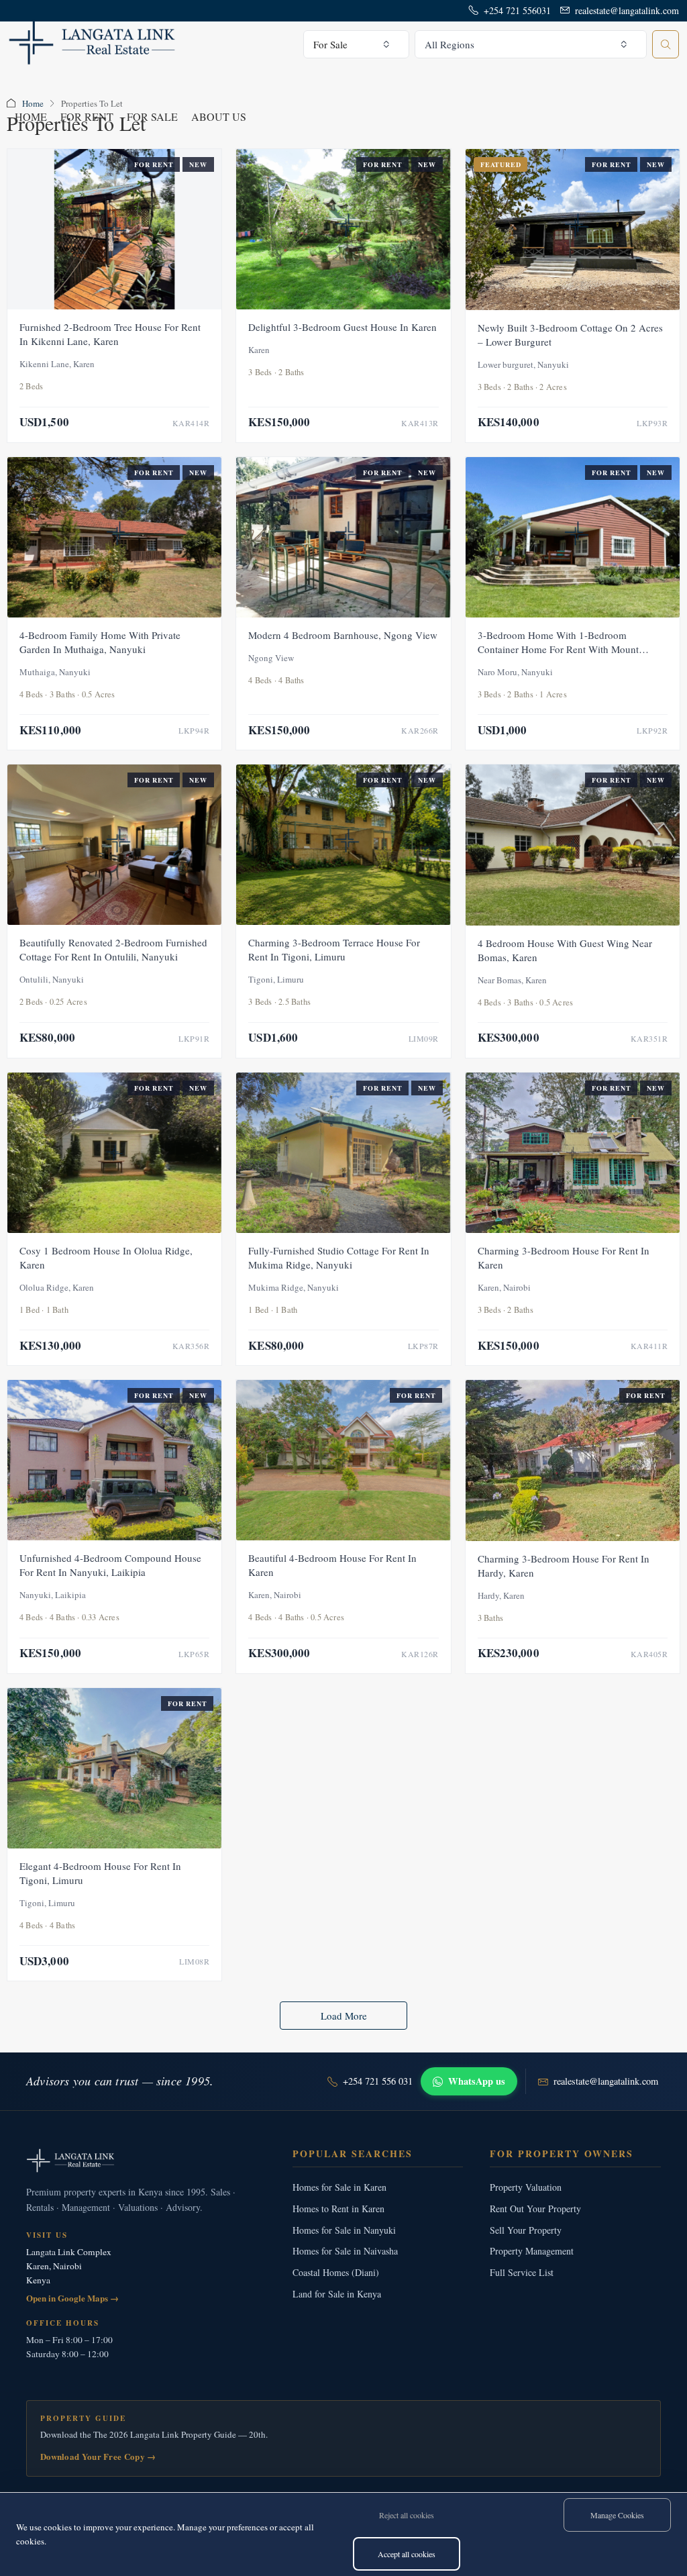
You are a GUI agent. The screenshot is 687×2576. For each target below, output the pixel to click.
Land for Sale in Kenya (337, 2294)
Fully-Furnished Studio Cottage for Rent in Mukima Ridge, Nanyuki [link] (339, 1257)
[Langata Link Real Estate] (146, 2161)
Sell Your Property (526, 2230)
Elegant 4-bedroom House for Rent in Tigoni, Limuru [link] (100, 1873)
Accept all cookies (407, 2554)
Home (31, 116)
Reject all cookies (407, 2515)
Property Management (532, 2251)
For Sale (152, 116)
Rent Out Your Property (535, 2209)
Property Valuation (526, 2187)
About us (219, 116)
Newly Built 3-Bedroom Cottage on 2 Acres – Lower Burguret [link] (570, 335)
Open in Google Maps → (72, 2298)
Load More (344, 2016)
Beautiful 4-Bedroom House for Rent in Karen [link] (332, 1565)
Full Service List (522, 2272)
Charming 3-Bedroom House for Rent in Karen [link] (564, 1257)
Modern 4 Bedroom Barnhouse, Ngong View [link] (343, 635)
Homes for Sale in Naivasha (345, 2251)
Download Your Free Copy (98, 2456)
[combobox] (356, 44)
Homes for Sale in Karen (339, 2187)
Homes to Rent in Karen (338, 2209)
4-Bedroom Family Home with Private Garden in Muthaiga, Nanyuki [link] (100, 642)
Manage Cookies (617, 2515)
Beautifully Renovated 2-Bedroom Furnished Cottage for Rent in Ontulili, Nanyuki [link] (113, 949)
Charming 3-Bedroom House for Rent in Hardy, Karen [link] (564, 1566)
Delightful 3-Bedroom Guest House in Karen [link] (342, 327)
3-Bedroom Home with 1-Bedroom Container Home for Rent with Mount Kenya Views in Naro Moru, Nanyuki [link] (558, 649)
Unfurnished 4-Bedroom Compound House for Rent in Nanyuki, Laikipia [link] (110, 1565)
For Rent (87, 116)
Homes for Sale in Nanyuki (344, 2230)
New (198, 164)
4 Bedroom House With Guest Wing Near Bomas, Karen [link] (565, 950)
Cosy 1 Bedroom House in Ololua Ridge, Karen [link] (106, 1257)
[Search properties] (666, 44)
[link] (114, 229)
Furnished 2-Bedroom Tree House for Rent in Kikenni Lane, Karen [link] (110, 334)
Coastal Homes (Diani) (336, 2272)
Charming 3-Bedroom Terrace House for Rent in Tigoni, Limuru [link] (334, 949)
